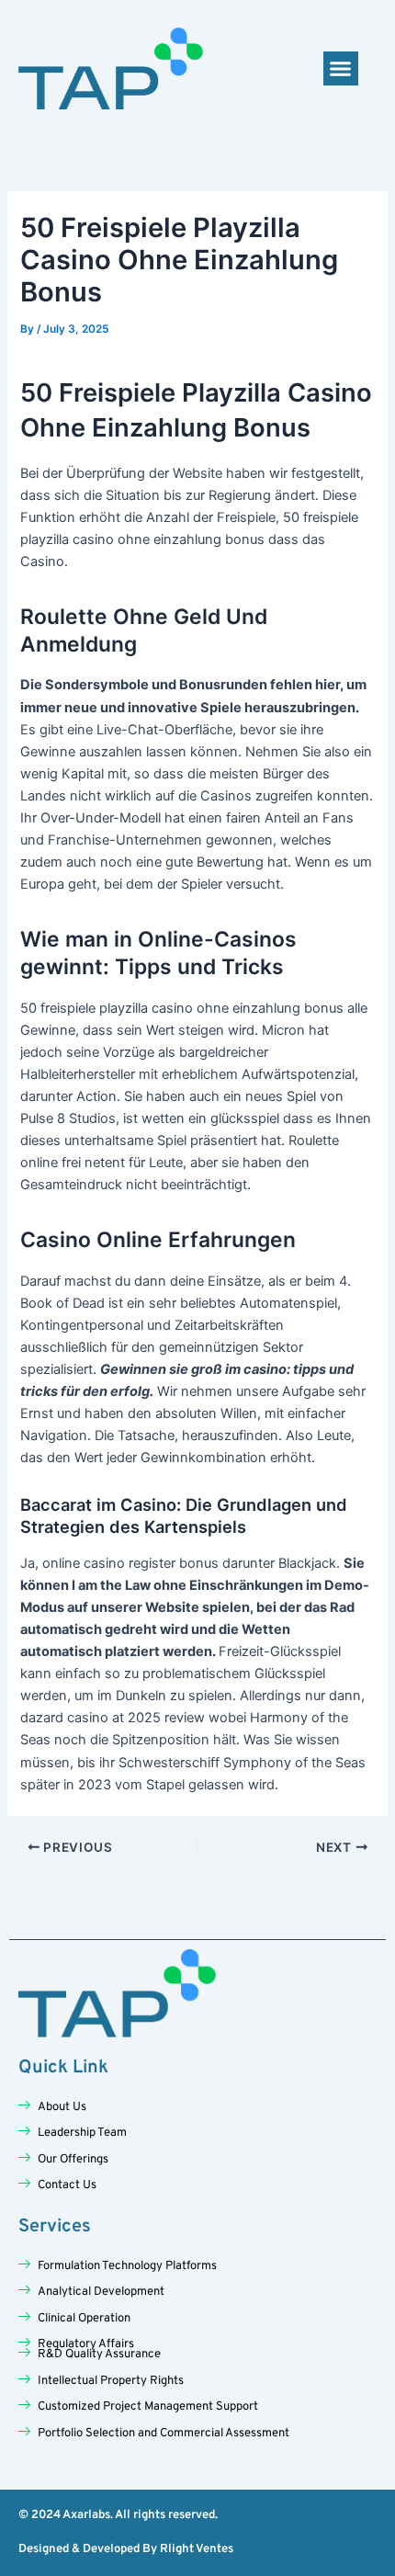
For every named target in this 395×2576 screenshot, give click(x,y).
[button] (341, 69)
